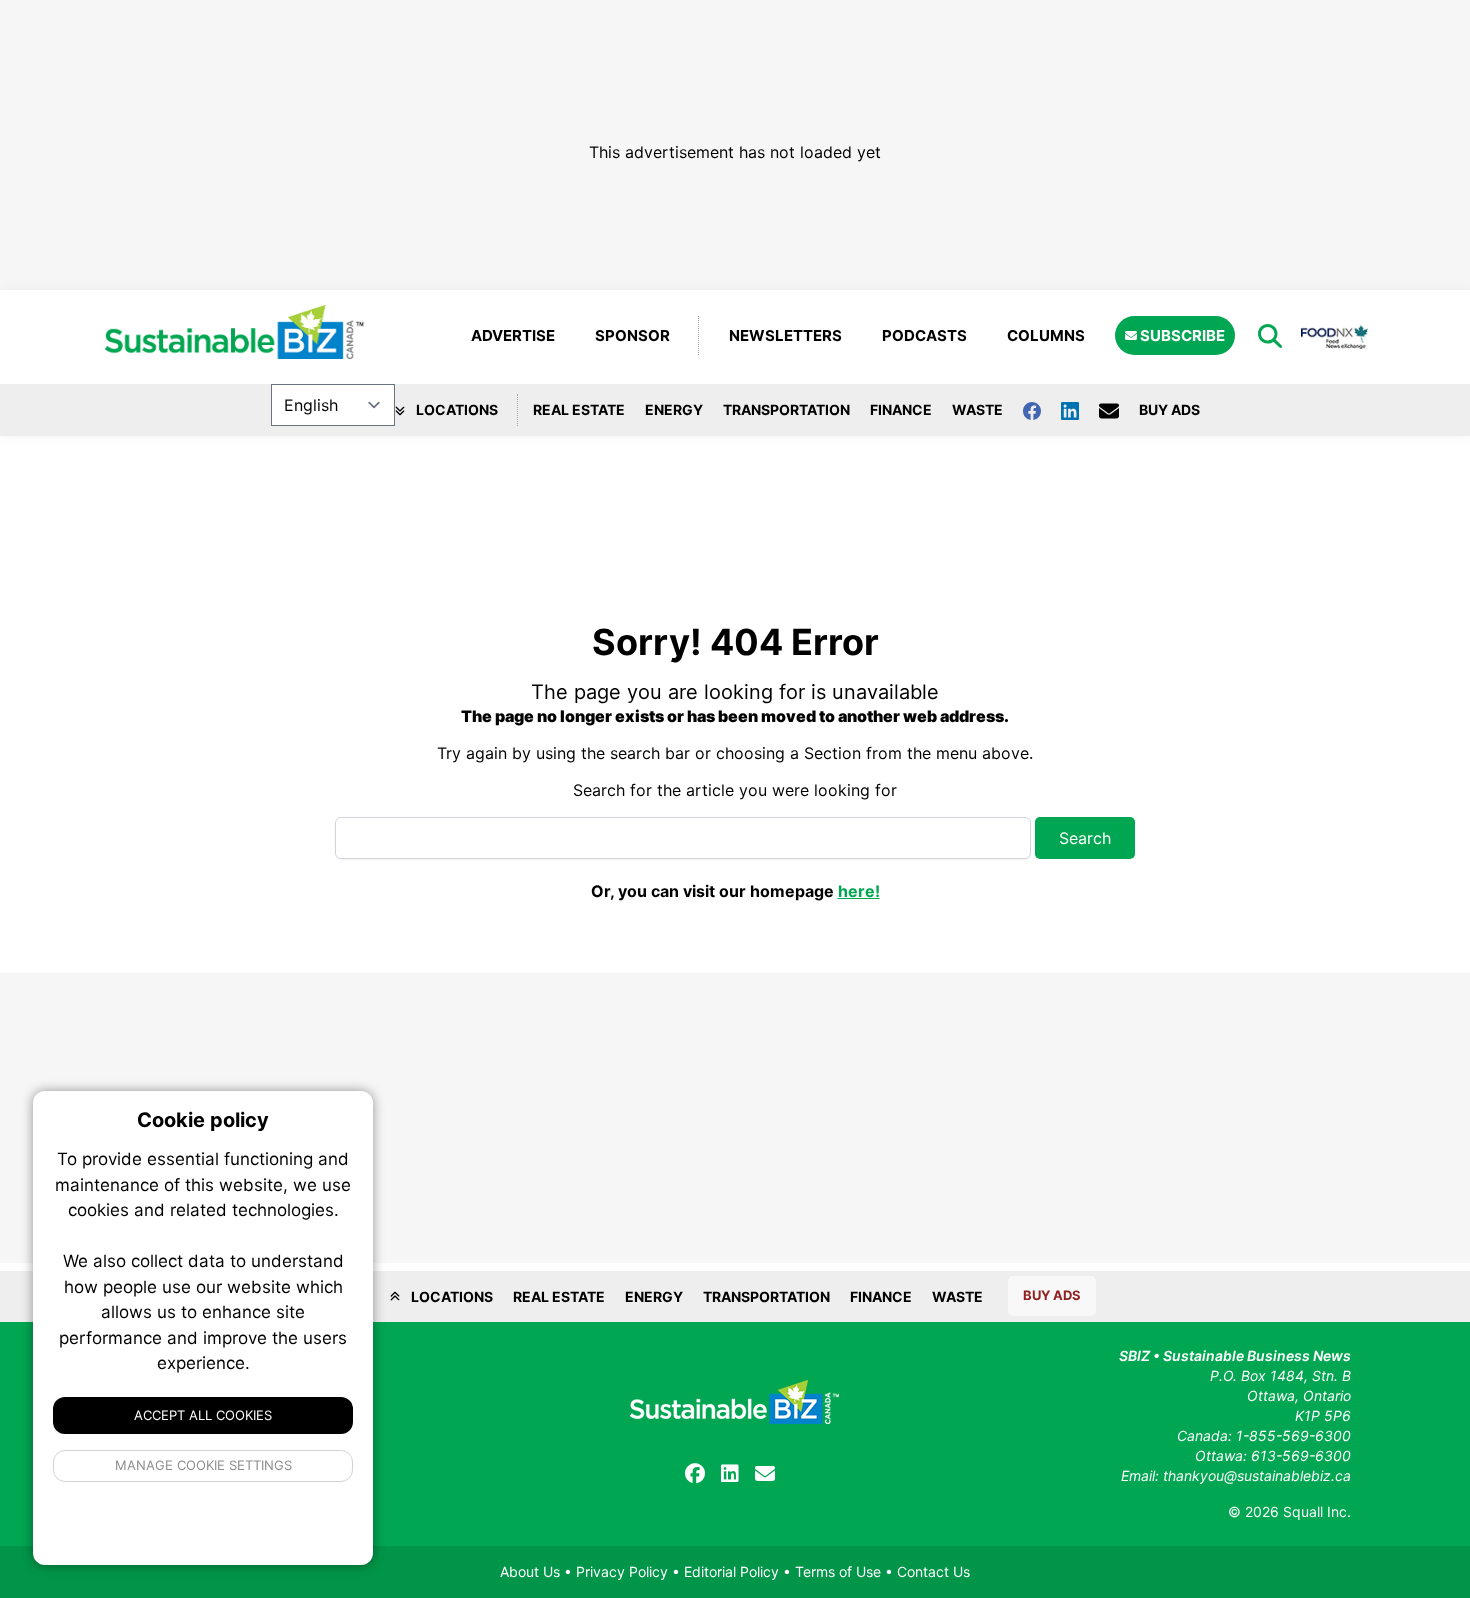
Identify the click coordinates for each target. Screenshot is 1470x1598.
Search (1085, 838)
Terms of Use (838, 1571)
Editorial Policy (731, 1571)
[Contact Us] (1119, 410)
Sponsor (632, 335)
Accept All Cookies (203, 1415)
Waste (977, 409)
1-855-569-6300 (1293, 1435)
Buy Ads (1169, 409)
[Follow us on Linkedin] (1080, 409)
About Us (530, 1571)
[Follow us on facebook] (1042, 409)
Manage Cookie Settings (203, 1465)
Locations (455, 409)
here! (859, 891)
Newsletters (785, 335)
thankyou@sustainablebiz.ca (1257, 1475)
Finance (901, 409)
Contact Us (933, 1571)
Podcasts (924, 335)
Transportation (786, 409)
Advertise (513, 335)
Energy (674, 409)
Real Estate (579, 409)
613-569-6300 (1301, 1455)
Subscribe (1181, 335)
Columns (1046, 335)
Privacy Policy (622, 1571)
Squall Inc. (1317, 1511)
